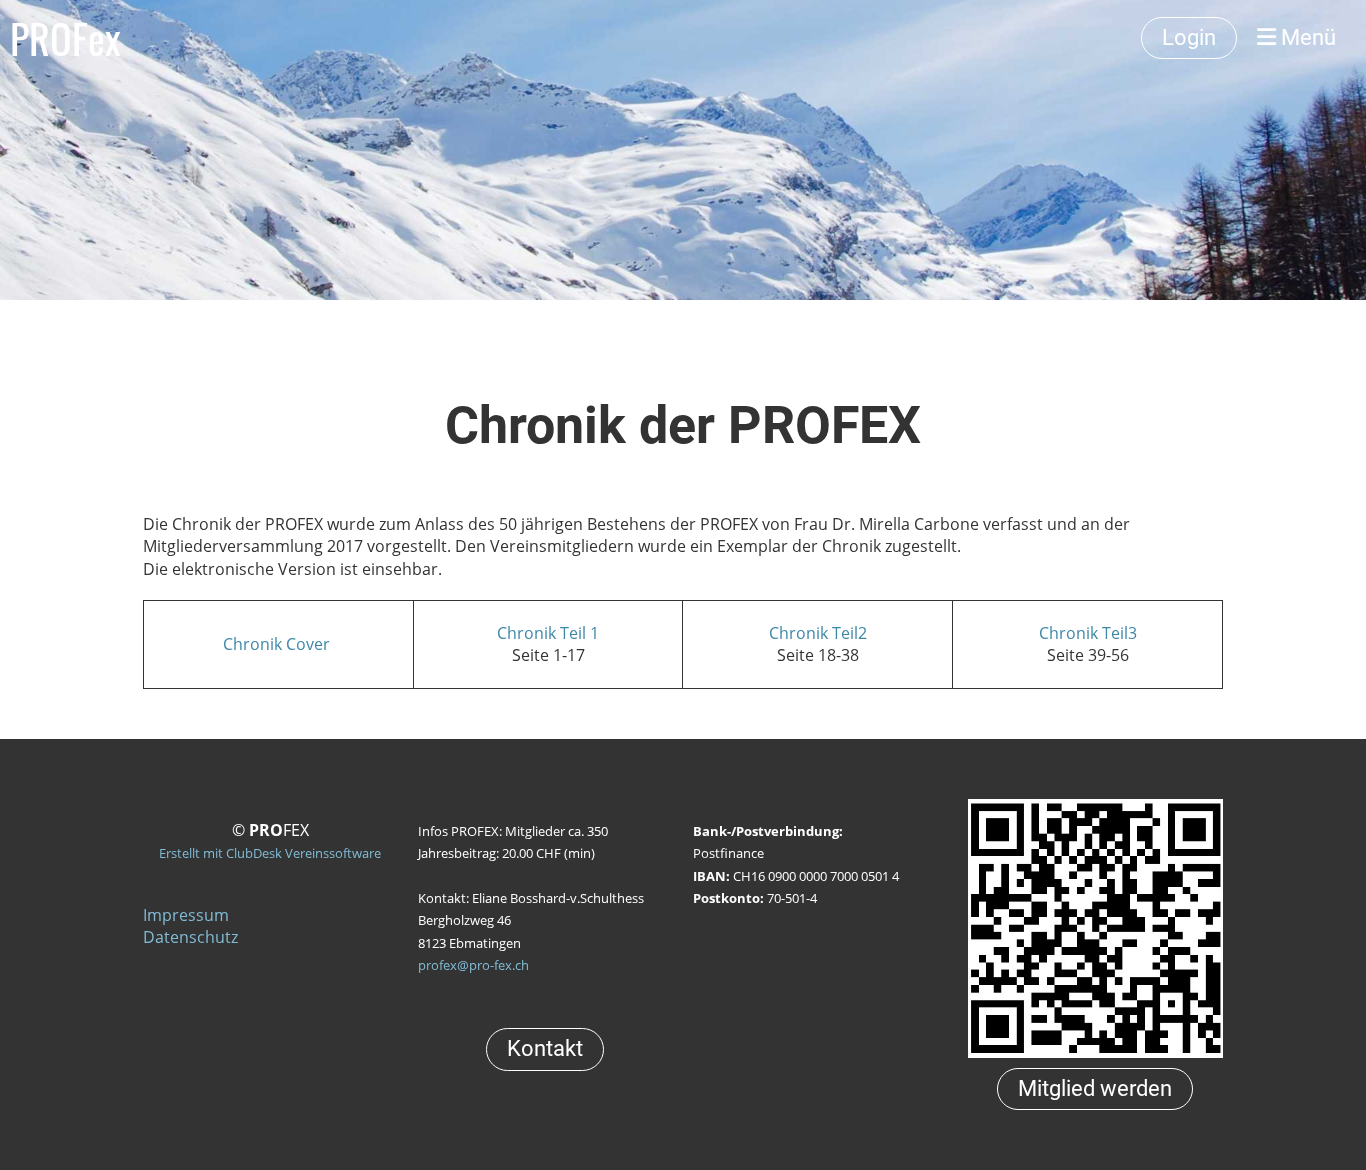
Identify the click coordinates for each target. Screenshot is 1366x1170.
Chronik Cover (278, 644)
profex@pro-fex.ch (473, 965)
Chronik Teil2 (818, 633)
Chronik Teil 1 (548, 633)
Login (1189, 37)
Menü (1306, 37)
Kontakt (545, 1048)
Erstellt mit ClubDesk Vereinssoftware (270, 853)
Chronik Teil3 (1088, 633)
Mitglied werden (1095, 1088)
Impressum (186, 915)
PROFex (65, 38)
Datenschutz (190, 937)
